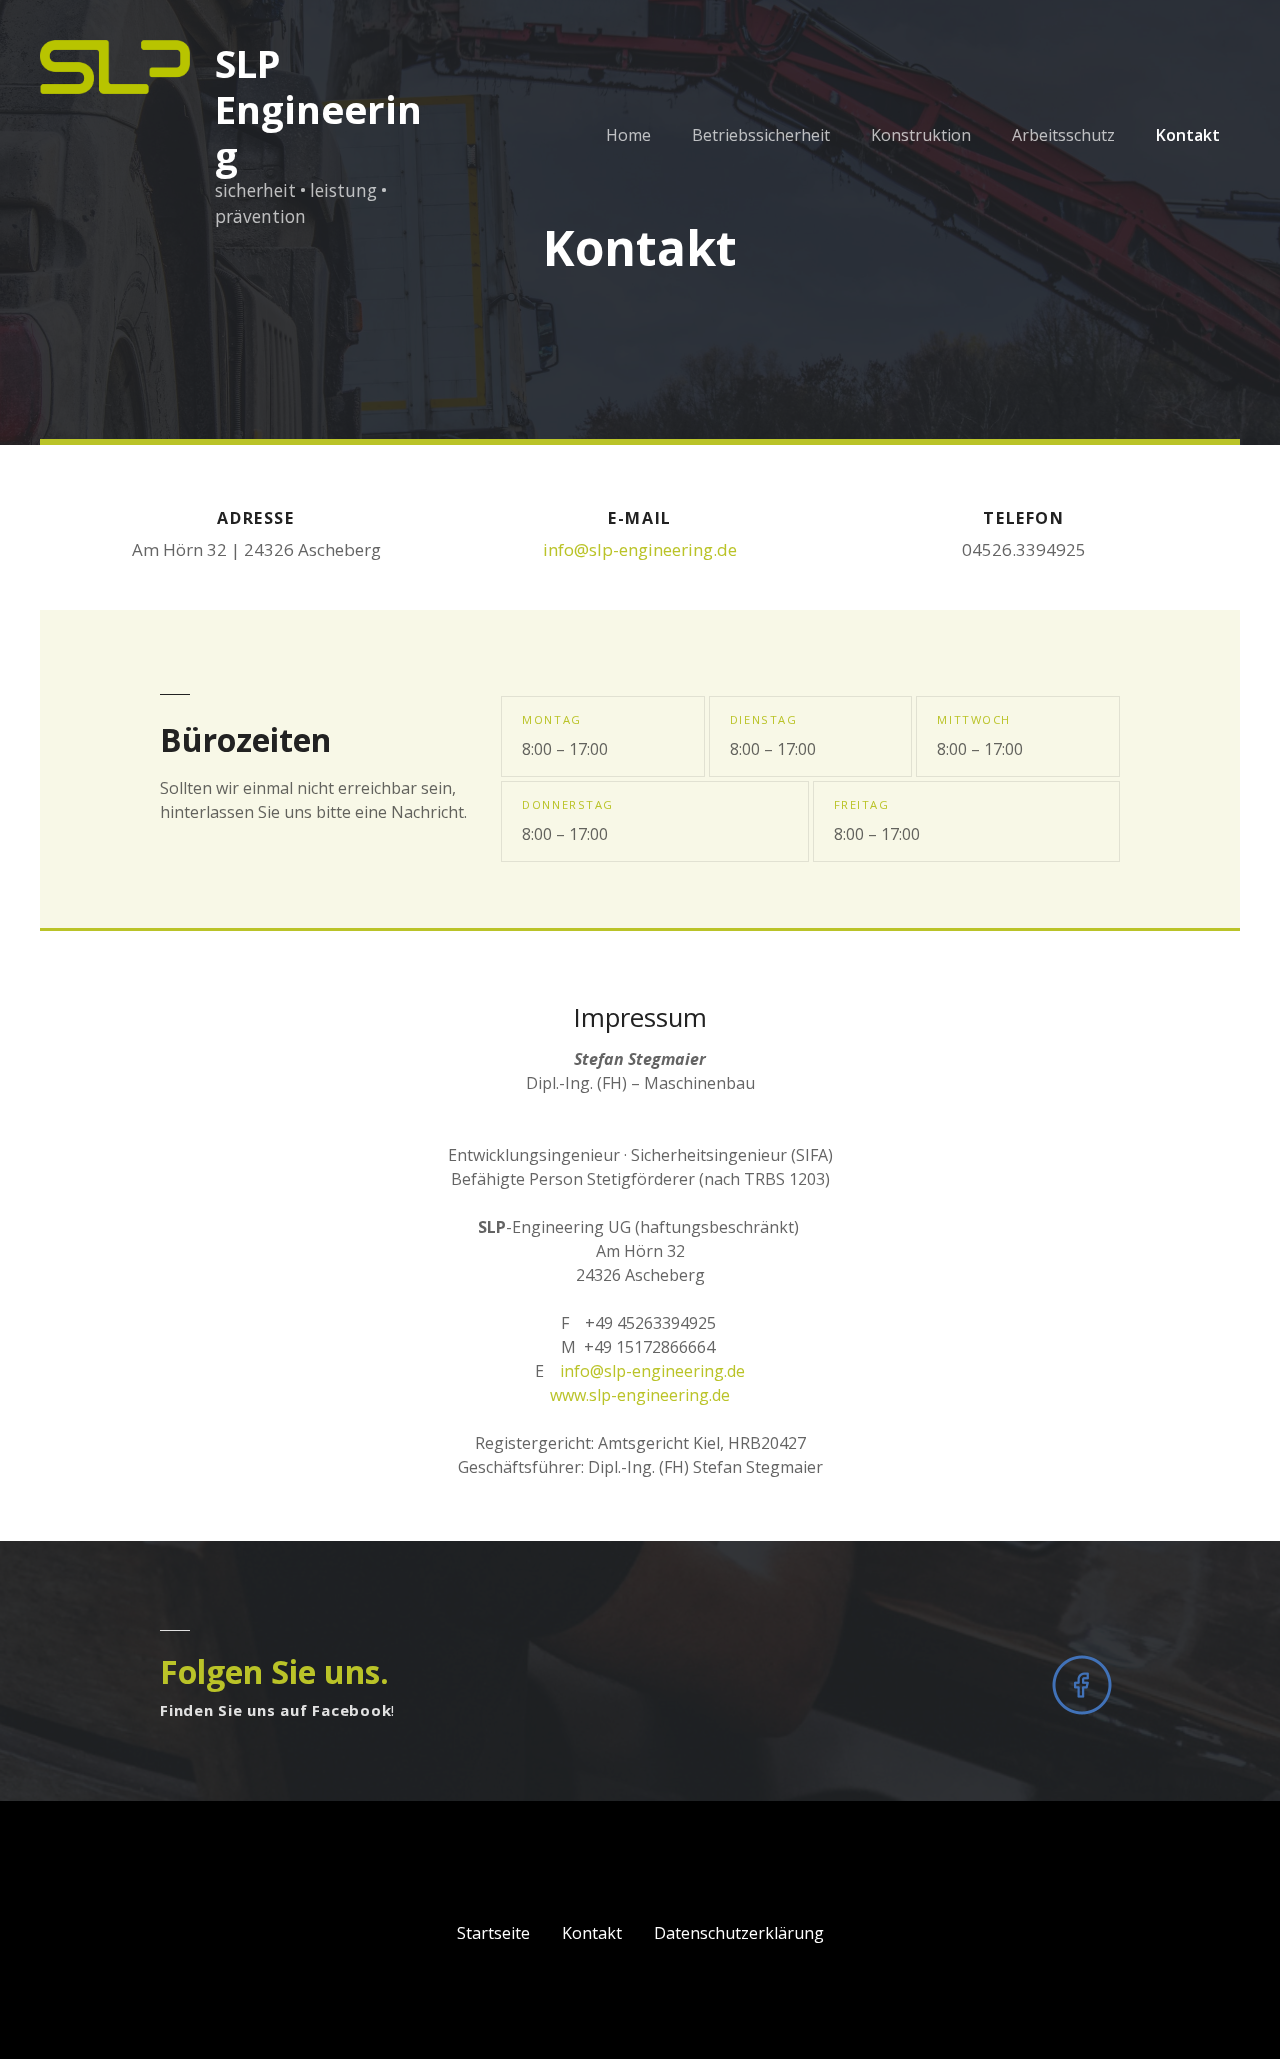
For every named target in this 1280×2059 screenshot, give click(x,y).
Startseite (493, 1933)
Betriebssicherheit (761, 135)
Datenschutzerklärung (739, 1933)
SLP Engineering (318, 109)
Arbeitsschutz (1063, 135)
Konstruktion (921, 135)
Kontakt (1188, 135)
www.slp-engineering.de (640, 1395)
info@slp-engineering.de (640, 549)
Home (628, 135)
